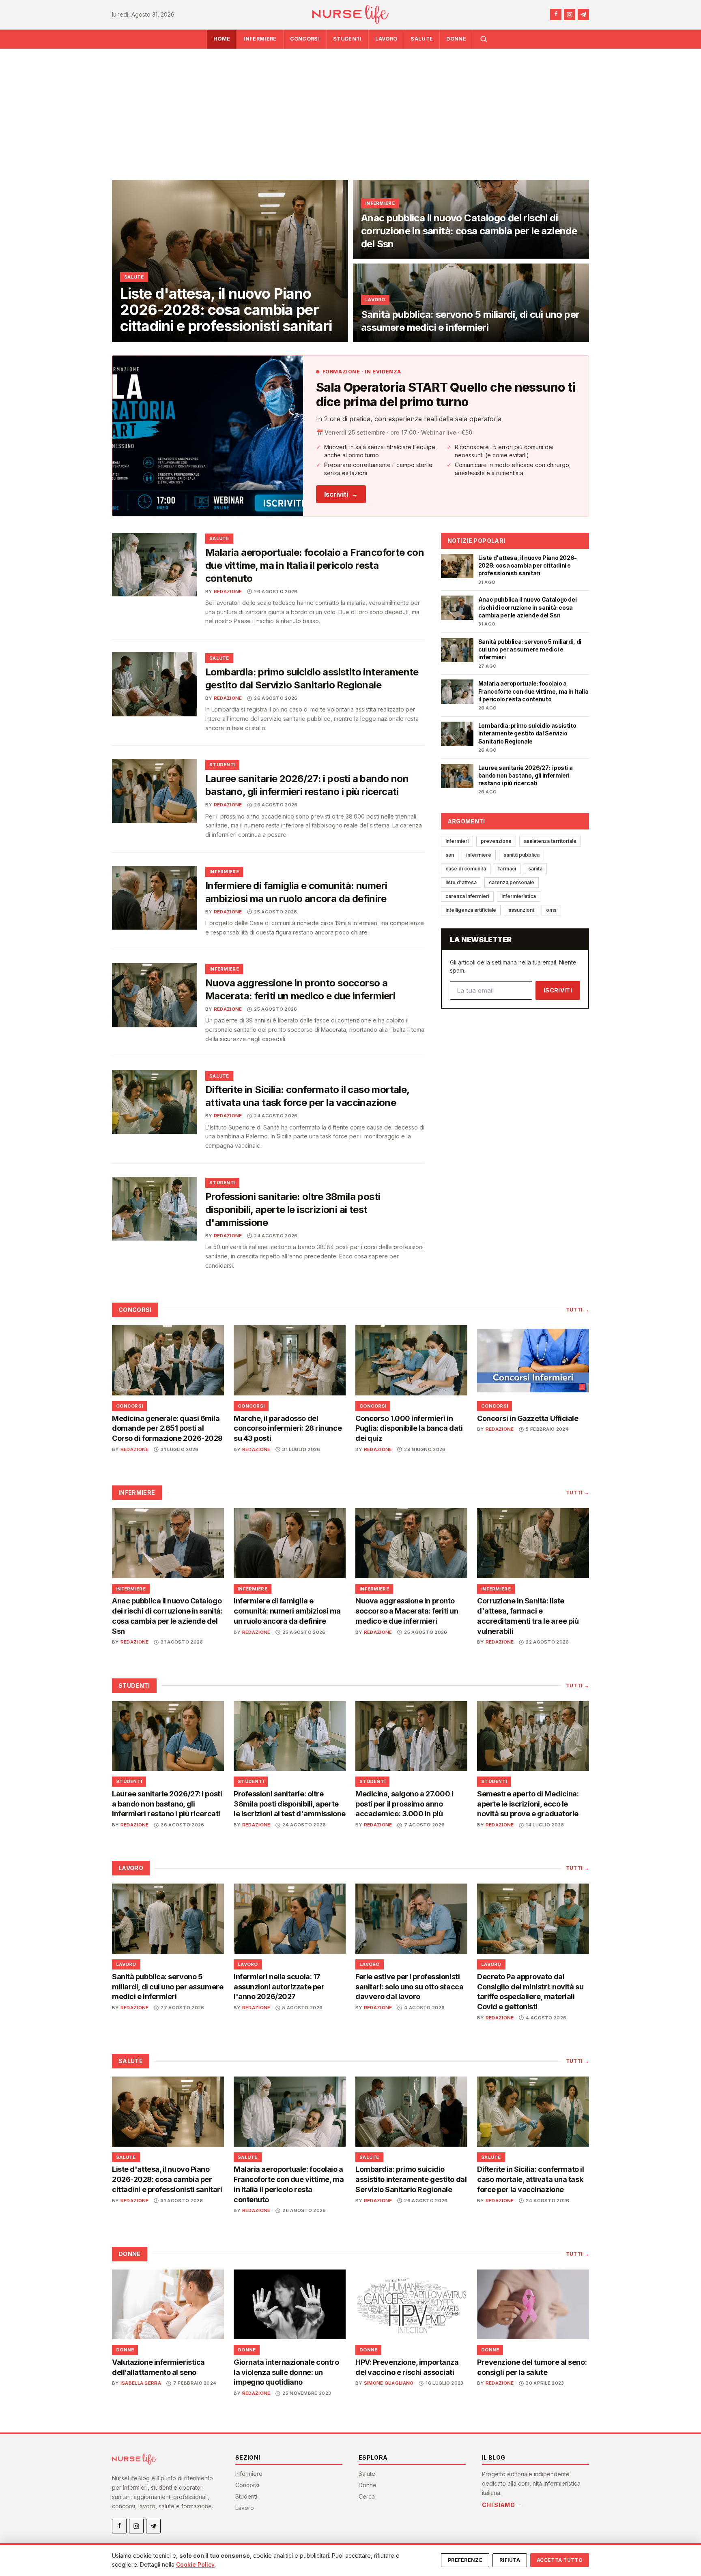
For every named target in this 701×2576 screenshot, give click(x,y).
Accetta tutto (560, 2560)
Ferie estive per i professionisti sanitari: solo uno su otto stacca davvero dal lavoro (409, 1987)
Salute (422, 39)
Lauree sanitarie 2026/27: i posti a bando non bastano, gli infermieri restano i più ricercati (167, 1804)
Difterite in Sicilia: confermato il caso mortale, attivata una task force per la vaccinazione (530, 2179)
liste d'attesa (461, 882)
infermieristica (519, 896)
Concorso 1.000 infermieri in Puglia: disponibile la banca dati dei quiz (409, 1428)
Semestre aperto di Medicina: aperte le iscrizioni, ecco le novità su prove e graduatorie (528, 1804)
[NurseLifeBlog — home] (350, 15)
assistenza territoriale (550, 841)
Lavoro (386, 39)
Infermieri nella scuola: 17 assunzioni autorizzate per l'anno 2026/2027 (279, 1987)
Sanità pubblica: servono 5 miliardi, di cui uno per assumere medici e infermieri (168, 1987)
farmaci (507, 869)
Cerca (367, 2496)
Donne (456, 39)
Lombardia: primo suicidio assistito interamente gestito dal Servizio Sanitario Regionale (411, 2179)
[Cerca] (483, 39)
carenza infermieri (467, 896)
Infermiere (260, 39)
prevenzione (496, 841)
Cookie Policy (195, 2564)
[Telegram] (583, 15)
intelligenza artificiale (471, 910)
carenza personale (512, 882)
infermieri (457, 841)
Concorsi (305, 39)
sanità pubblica (521, 855)
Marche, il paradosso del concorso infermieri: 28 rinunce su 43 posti (288, 1428)
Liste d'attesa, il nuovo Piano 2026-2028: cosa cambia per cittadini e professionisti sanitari (167, 2179)
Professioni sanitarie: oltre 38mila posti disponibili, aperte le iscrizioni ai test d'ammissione (293, 1210)
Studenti (347, 39)
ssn (450, 855)
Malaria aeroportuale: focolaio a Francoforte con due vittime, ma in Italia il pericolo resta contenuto (315, 565)
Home (222, 39)
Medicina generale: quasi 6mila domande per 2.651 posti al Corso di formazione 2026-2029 (167, 1428)
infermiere (479, 855)
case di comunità (466, 869)
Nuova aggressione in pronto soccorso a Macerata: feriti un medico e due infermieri (407, 1611)
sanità (535, 869)
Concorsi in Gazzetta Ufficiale (528, 1418)
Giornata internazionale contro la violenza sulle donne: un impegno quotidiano (286, 2372)
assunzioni (521, 910)
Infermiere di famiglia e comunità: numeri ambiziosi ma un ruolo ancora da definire (287, 1611)
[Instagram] (570, 15)
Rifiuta (510, 2560)
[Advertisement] (350, 109)
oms (551, 910)
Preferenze (465, 2560)
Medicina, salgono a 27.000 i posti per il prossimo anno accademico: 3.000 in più (404, 1804)
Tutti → (577, 1310)
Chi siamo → (502, 2505)
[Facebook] (556, 15)
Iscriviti (341, 494)
